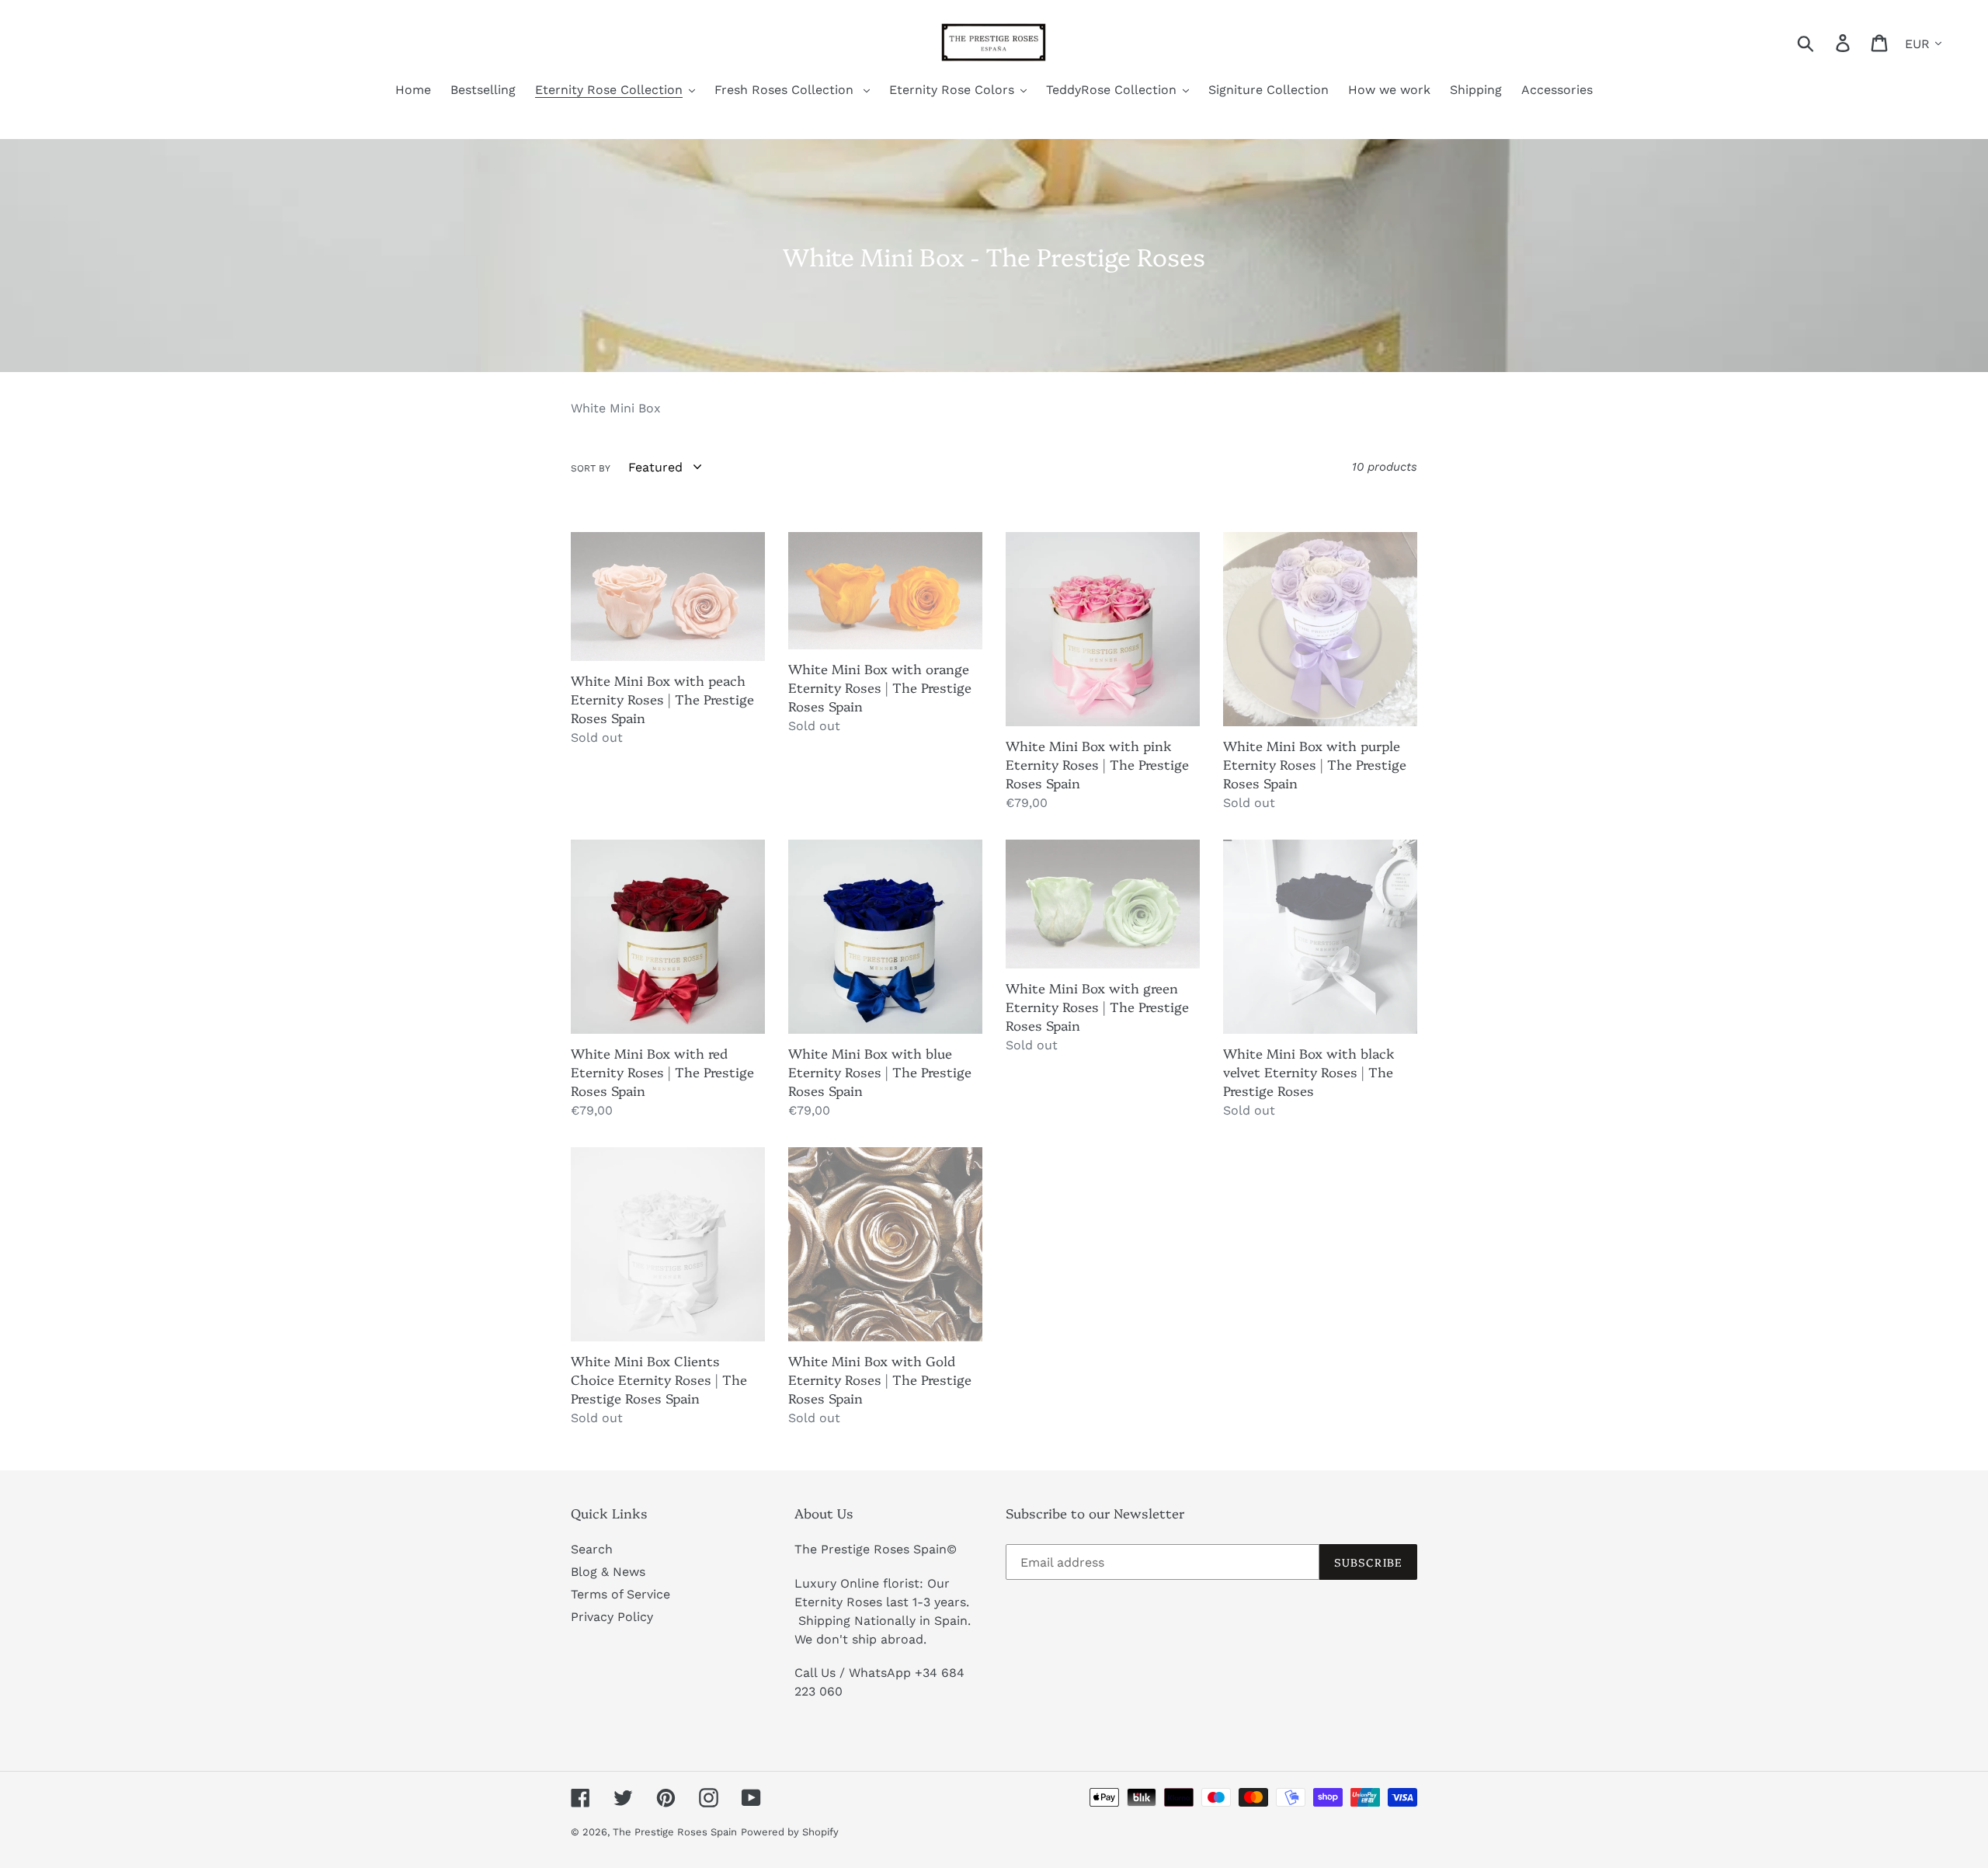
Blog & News (608, 1572)
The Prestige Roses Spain (675, 1832)
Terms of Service (620, 1594)
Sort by (591, 468)
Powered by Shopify (790, 1832)
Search (592, 1549)
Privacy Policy (612, 1617)
